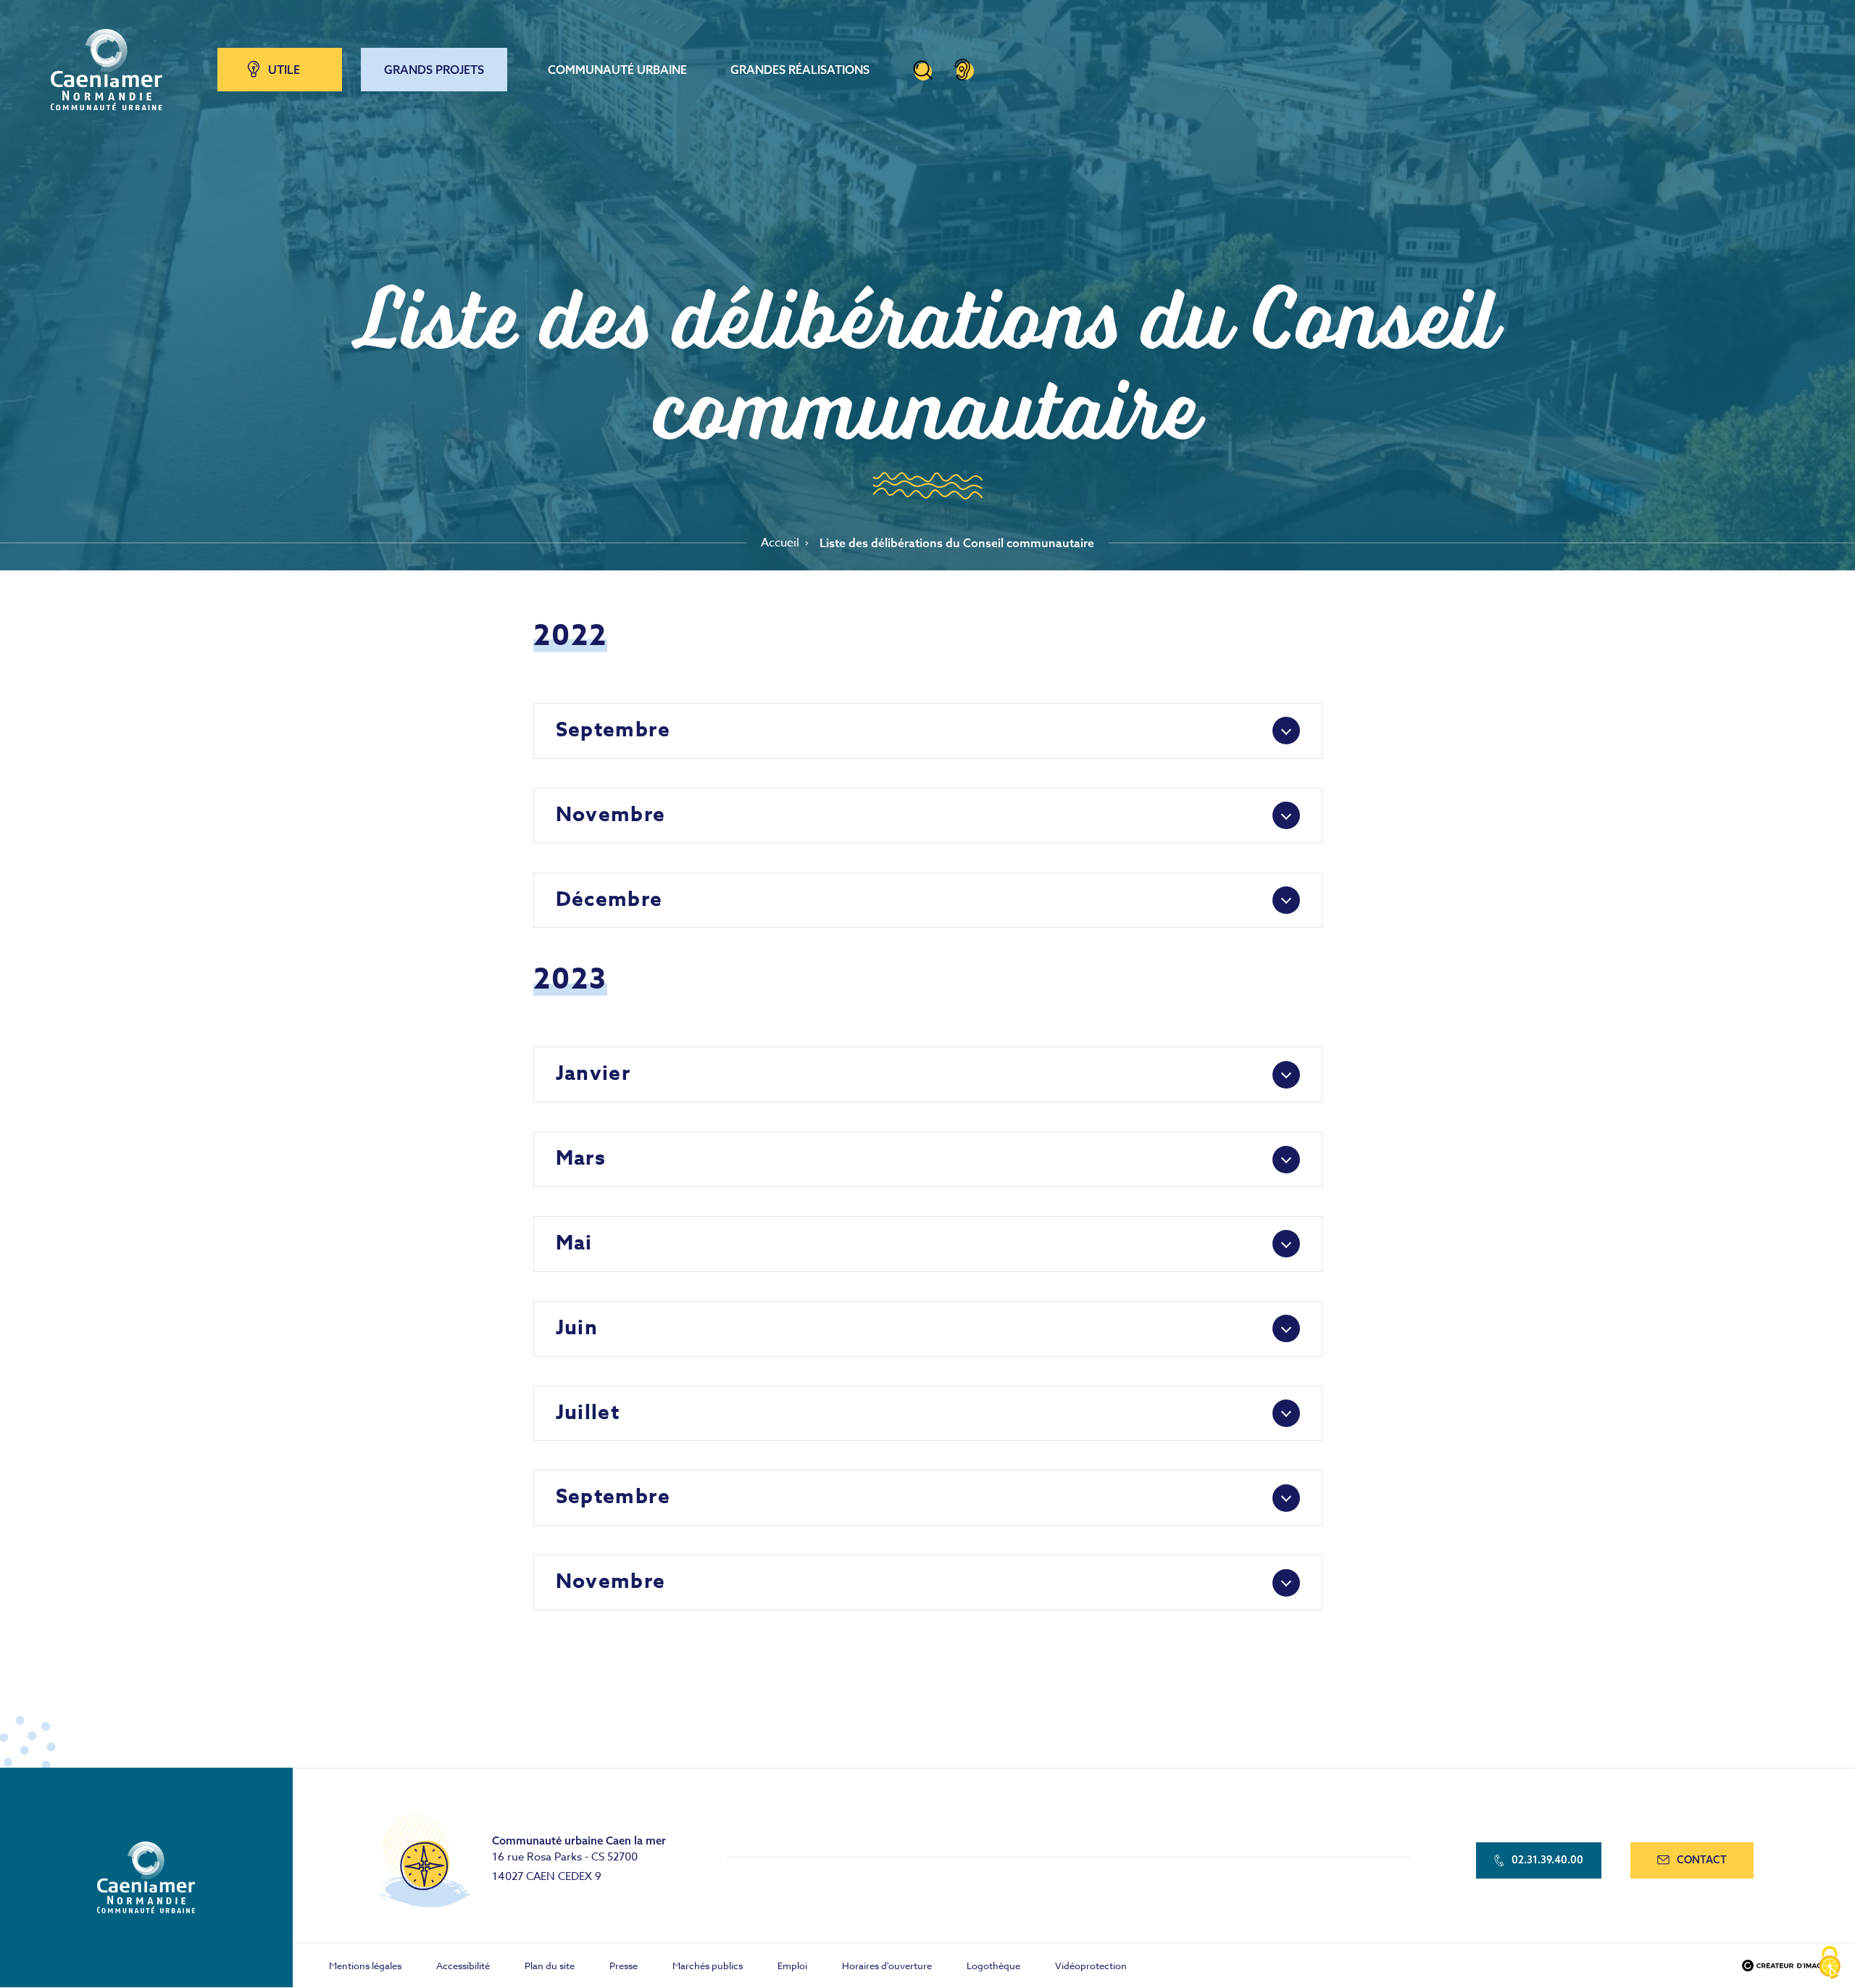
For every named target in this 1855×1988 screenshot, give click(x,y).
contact (1702, 1860)
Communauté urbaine (617, 70)
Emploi (792, 1966)
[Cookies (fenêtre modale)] (1830, 1963)
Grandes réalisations (800, 70)
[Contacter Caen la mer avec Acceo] (962, 70)
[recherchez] (923, 70)
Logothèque (993, 1966)
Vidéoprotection (1091, 1966)
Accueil (780, 543)
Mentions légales (365, 1966)
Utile (284, 70)
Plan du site (550, 1966)
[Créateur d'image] (1784, 1966)
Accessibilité (463, 1966)
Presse (624, 1966)
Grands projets (434, 70)
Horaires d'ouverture (887, 1966)
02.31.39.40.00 (1547, 1860)
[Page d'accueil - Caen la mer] (107, 70)
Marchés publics (708, 1966)
